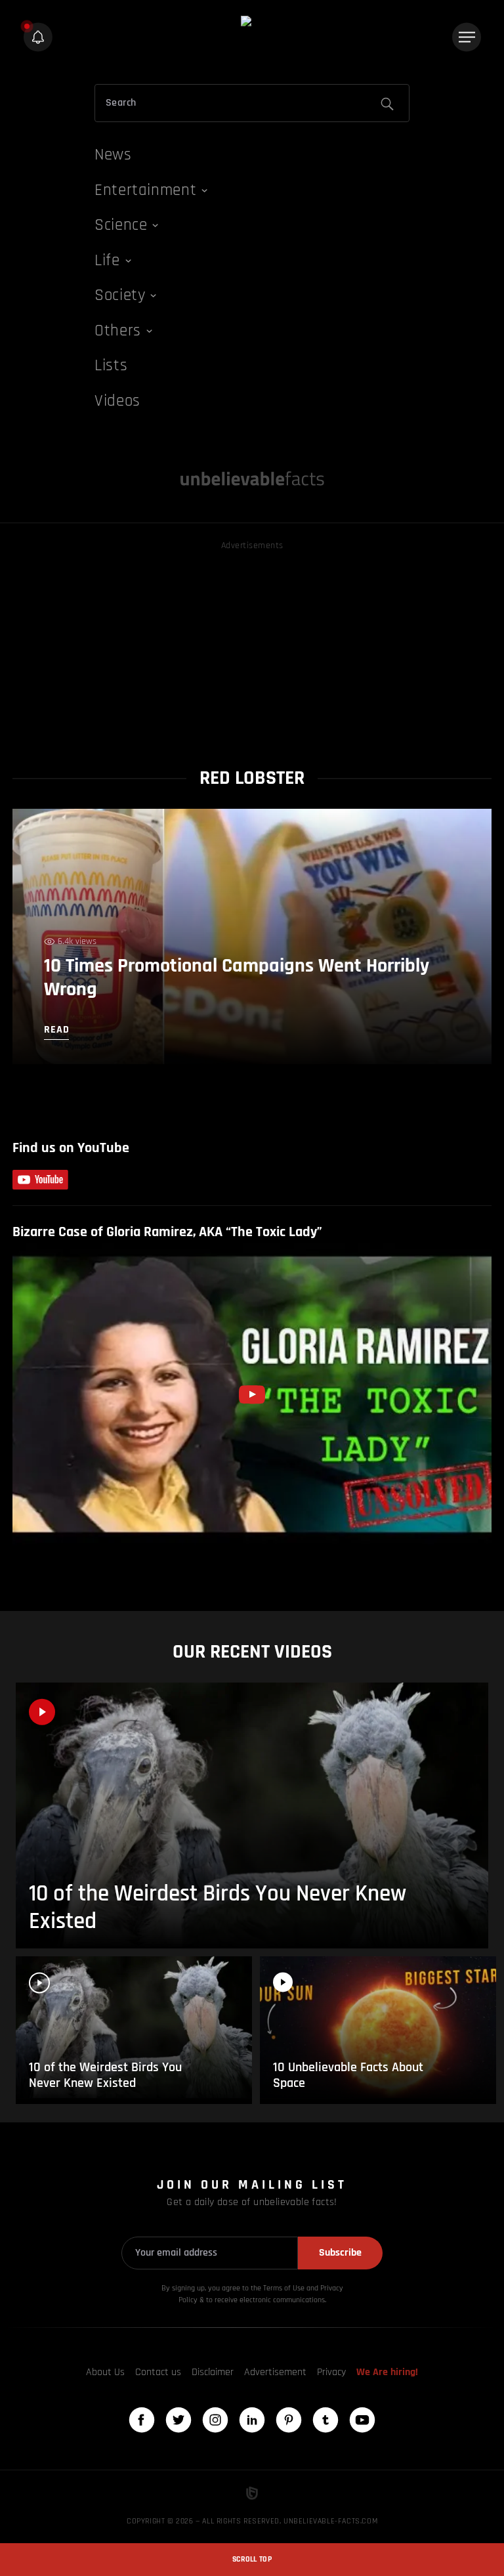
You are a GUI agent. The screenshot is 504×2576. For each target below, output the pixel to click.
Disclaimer (213, 2372)
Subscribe (340, 2253)
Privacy (331, 2372)
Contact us (158, 2372)
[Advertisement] (252, 645)
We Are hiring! (387, 2372)
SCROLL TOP (252, 2559)
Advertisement (275, 2372)
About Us (105, 2372)
